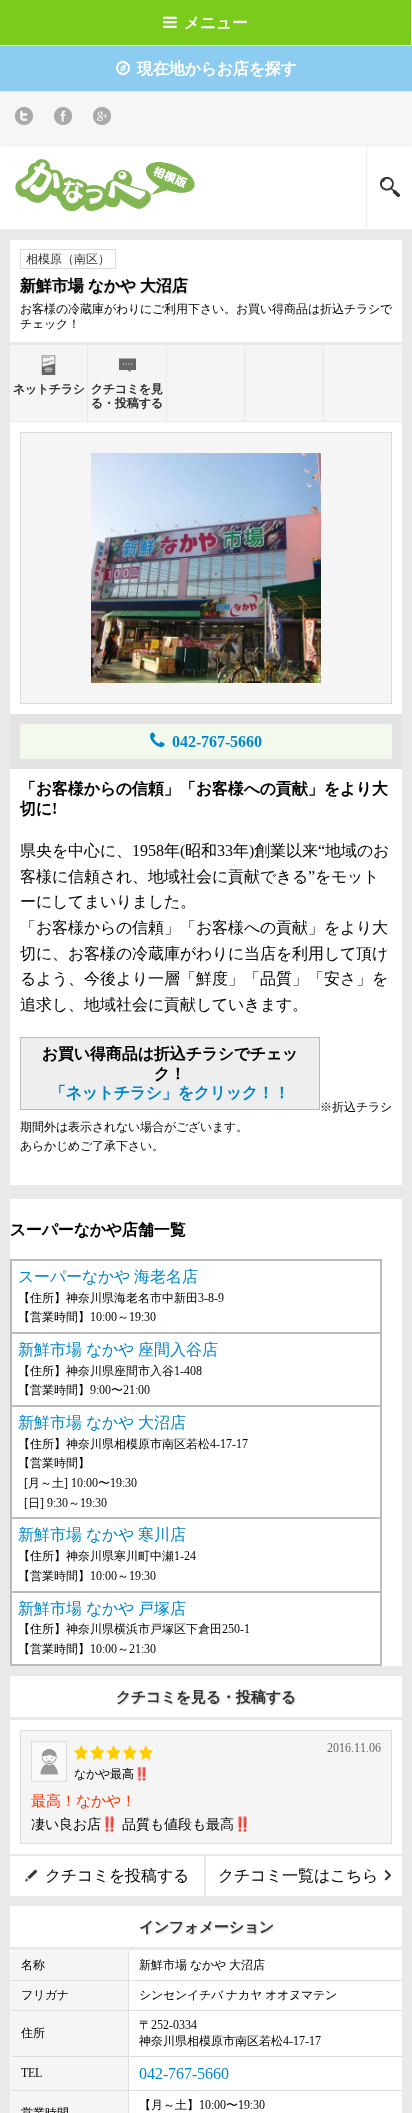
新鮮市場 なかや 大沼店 (102, 1422)
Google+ (105, 119)
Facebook (66, 119)
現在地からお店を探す (217, 68)
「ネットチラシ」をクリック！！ (170, 1092)
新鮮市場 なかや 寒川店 (102, 1534)
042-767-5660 (217, 741)
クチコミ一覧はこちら (298, 1875)
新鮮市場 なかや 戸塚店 (102, 1608)
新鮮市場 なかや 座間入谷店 (118, 1349)
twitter (27, 119)
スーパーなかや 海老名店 (108, 1276)
